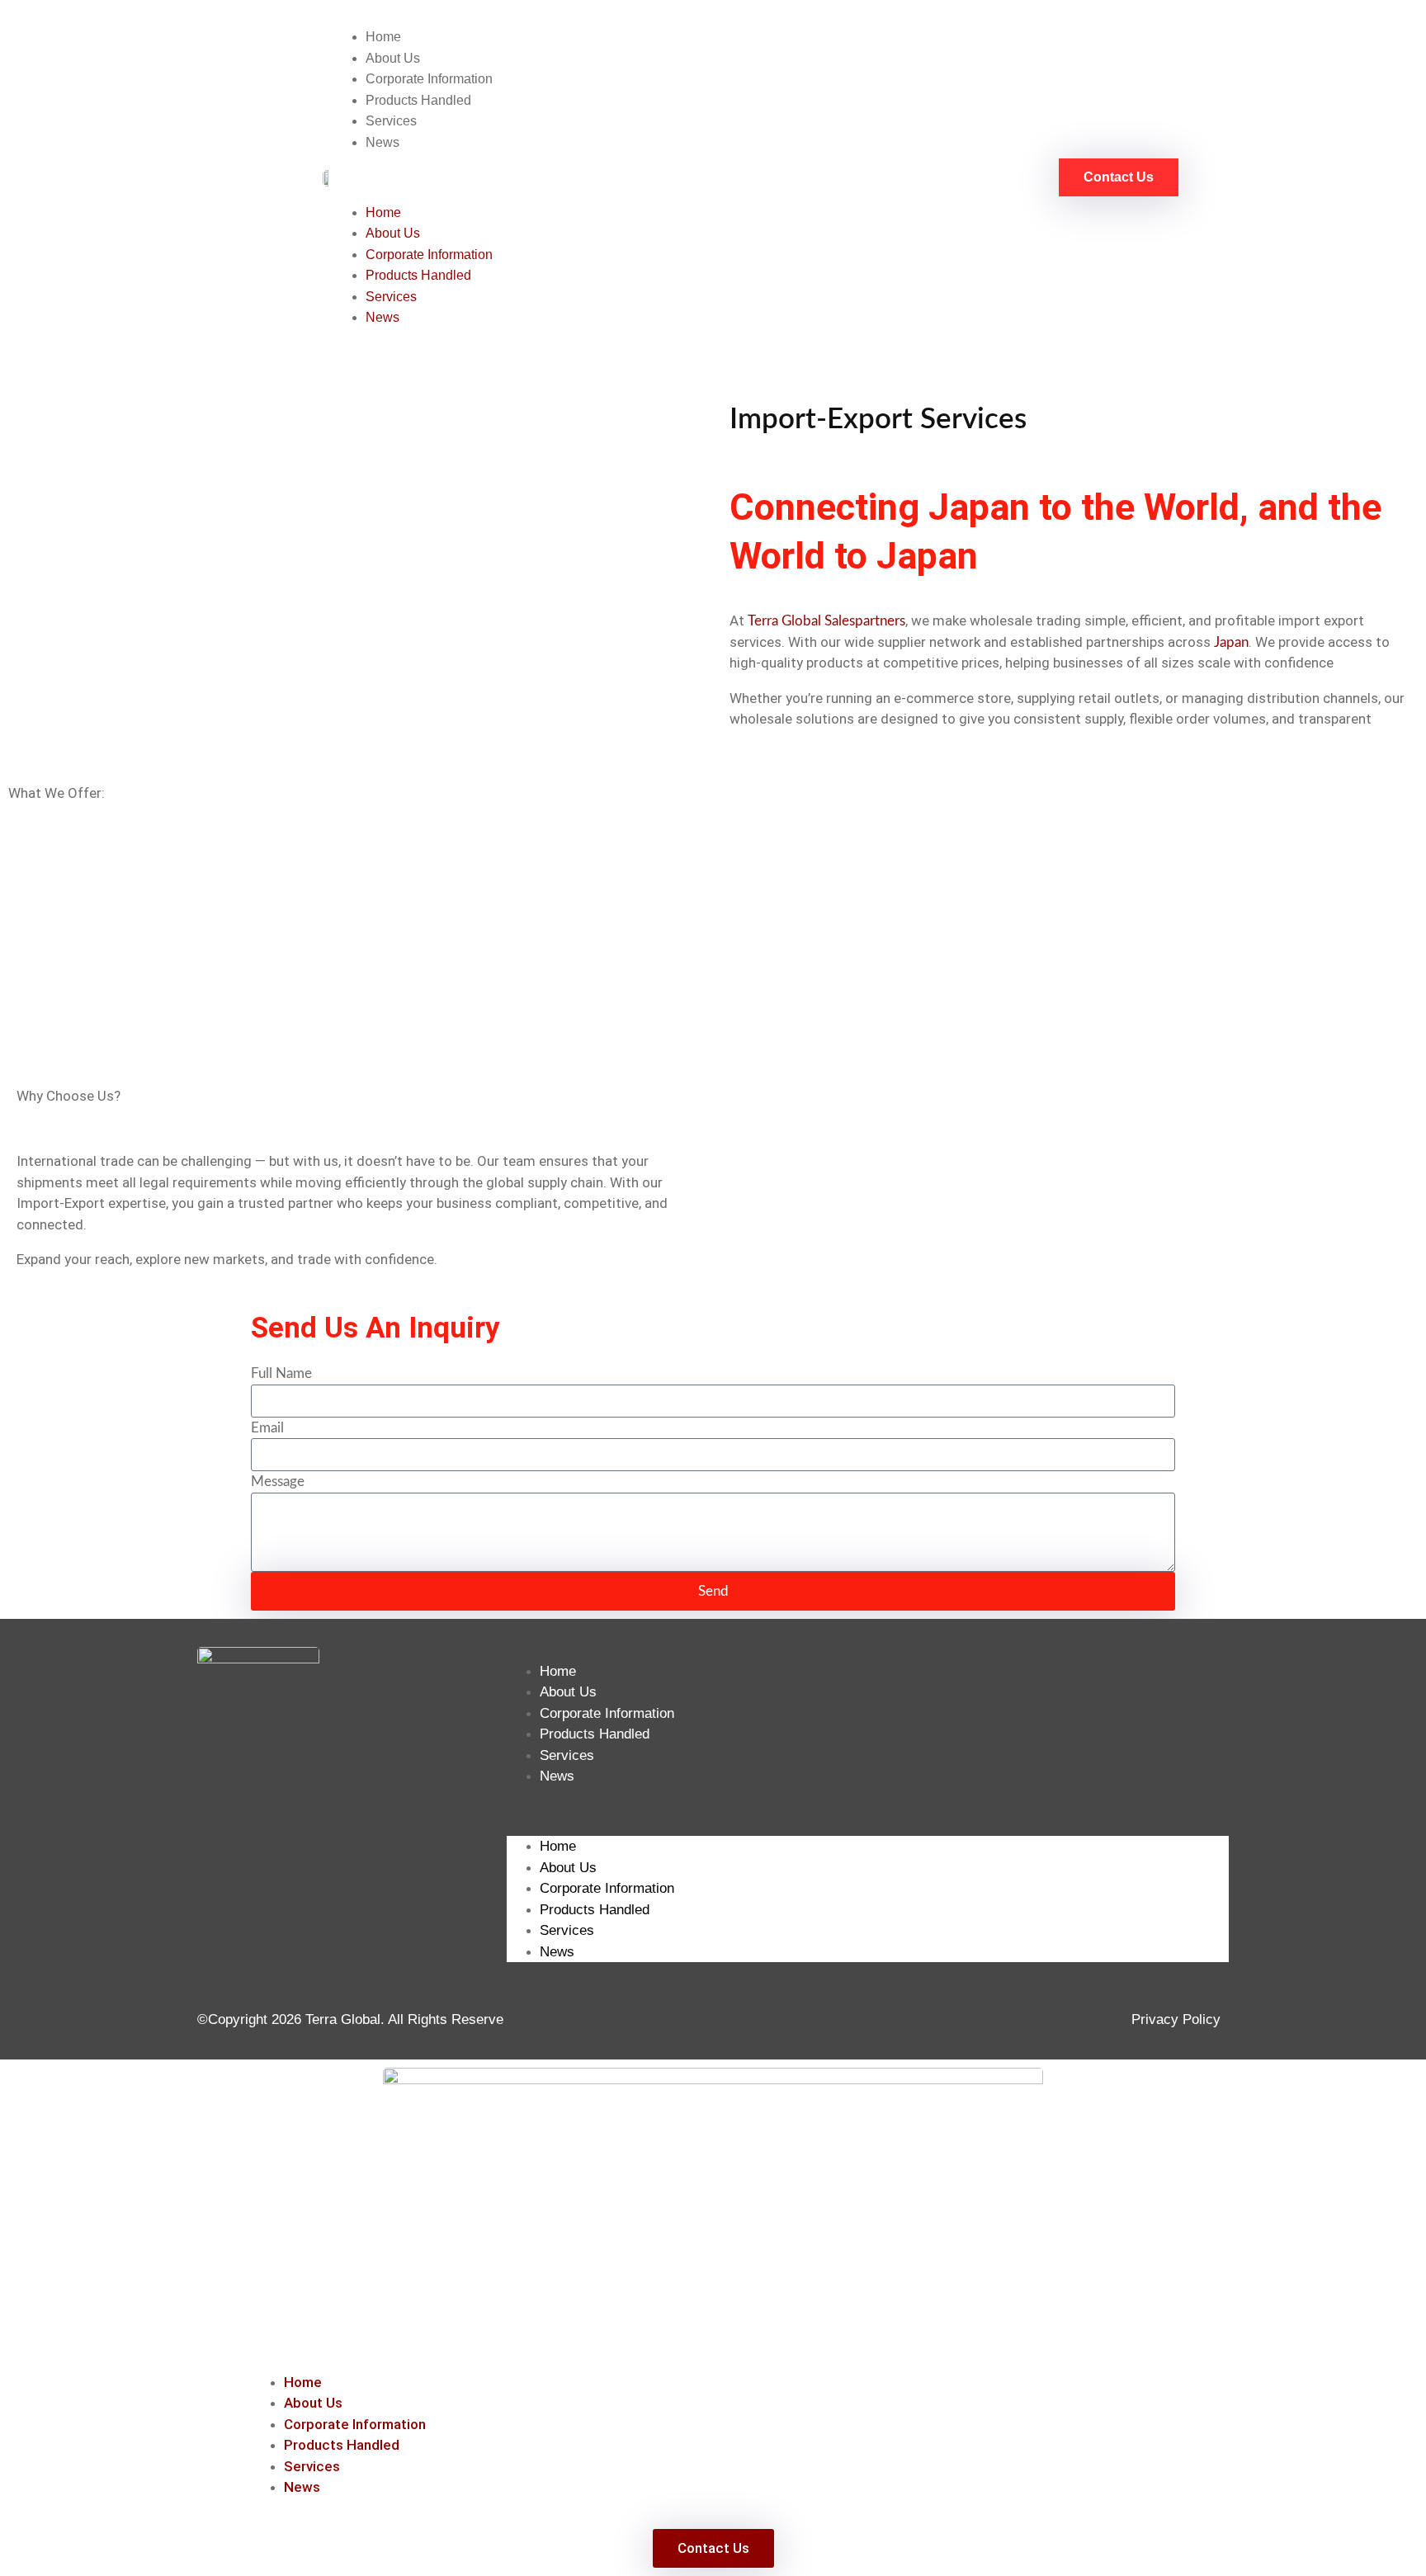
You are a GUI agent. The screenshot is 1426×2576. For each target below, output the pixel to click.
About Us (393, 58)
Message (278, 1481)
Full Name (281, 1373)
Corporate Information (429, 79)
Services (391, 121)
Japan (1231, 642)
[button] (674, 177)
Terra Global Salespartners (826, 621)
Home (383, 37)
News (382, 142)
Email (267, 1428)
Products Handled (418, 100)
